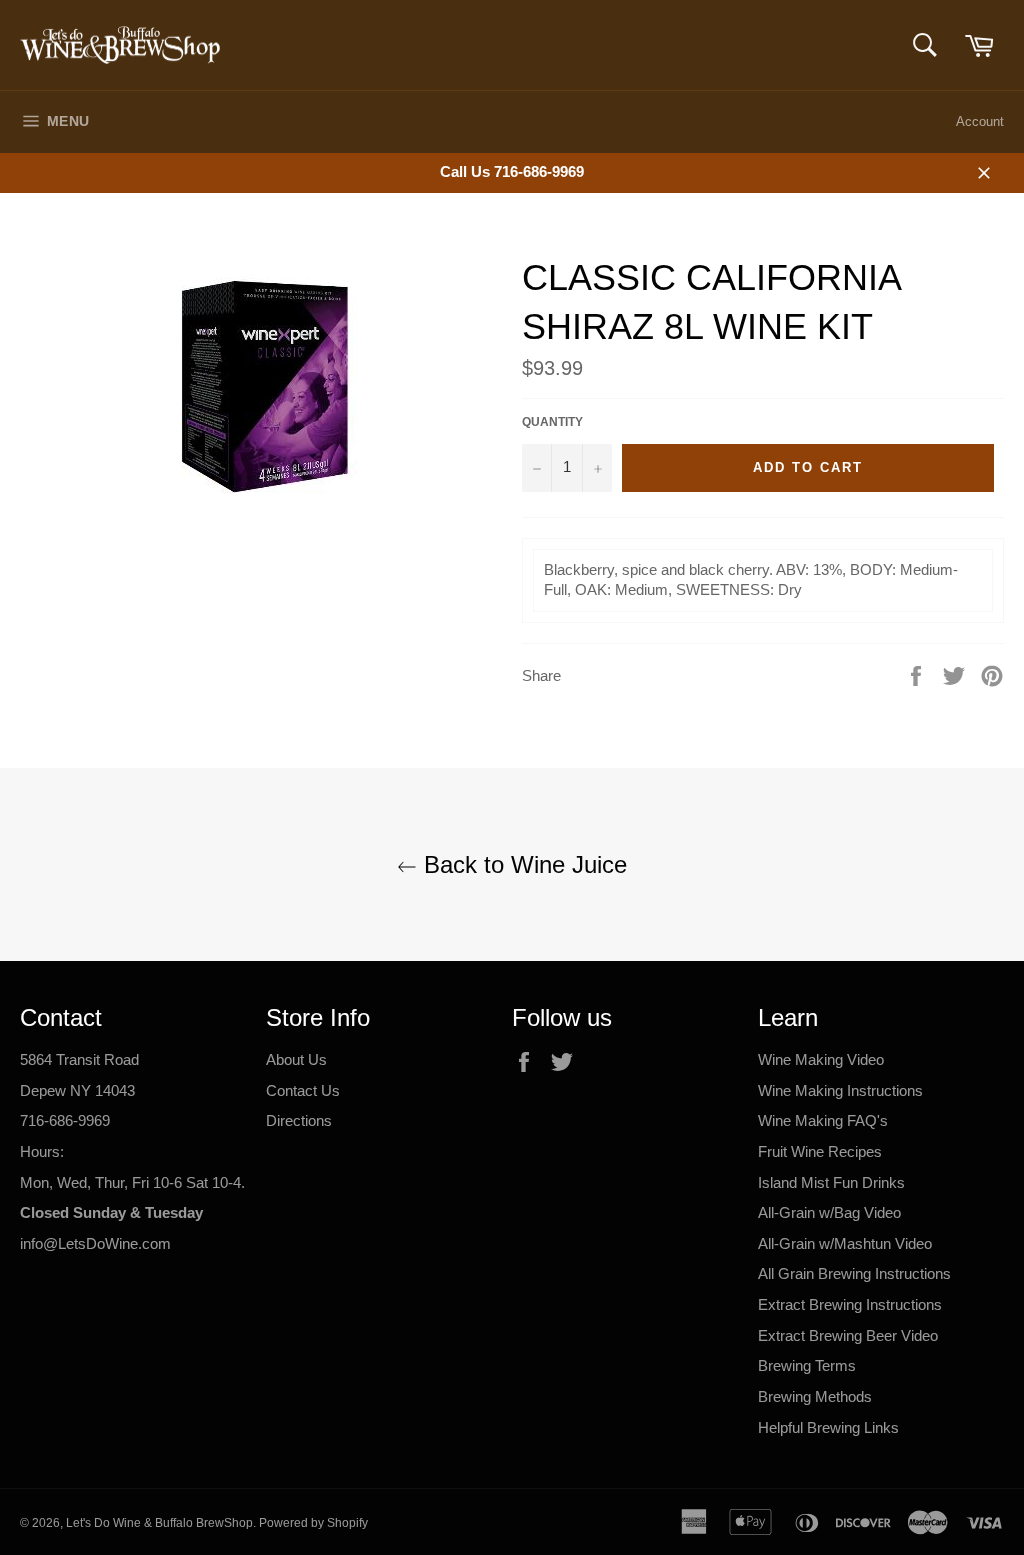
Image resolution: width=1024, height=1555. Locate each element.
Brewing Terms (807, 1365)
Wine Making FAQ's (823, 1120)
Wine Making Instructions (840, 1090)
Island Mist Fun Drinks (831, 1182)
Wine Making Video (821, 1059)
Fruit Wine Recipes (820, 1151)
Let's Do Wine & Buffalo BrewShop (159, 1523)
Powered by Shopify (313, 1523)
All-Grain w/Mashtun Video (845, 1243)
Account (980, 121)
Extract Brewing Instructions (850, 1304)
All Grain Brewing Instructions (854, 1273)
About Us (296, 1059)
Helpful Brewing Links (828, 1427)
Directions (299, 1120)
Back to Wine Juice (522, 864)
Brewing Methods (815, 1396)
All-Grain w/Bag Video (829, 1212)
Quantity (552, 422)
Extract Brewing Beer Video (848, 1335)
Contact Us (303, 1090)
